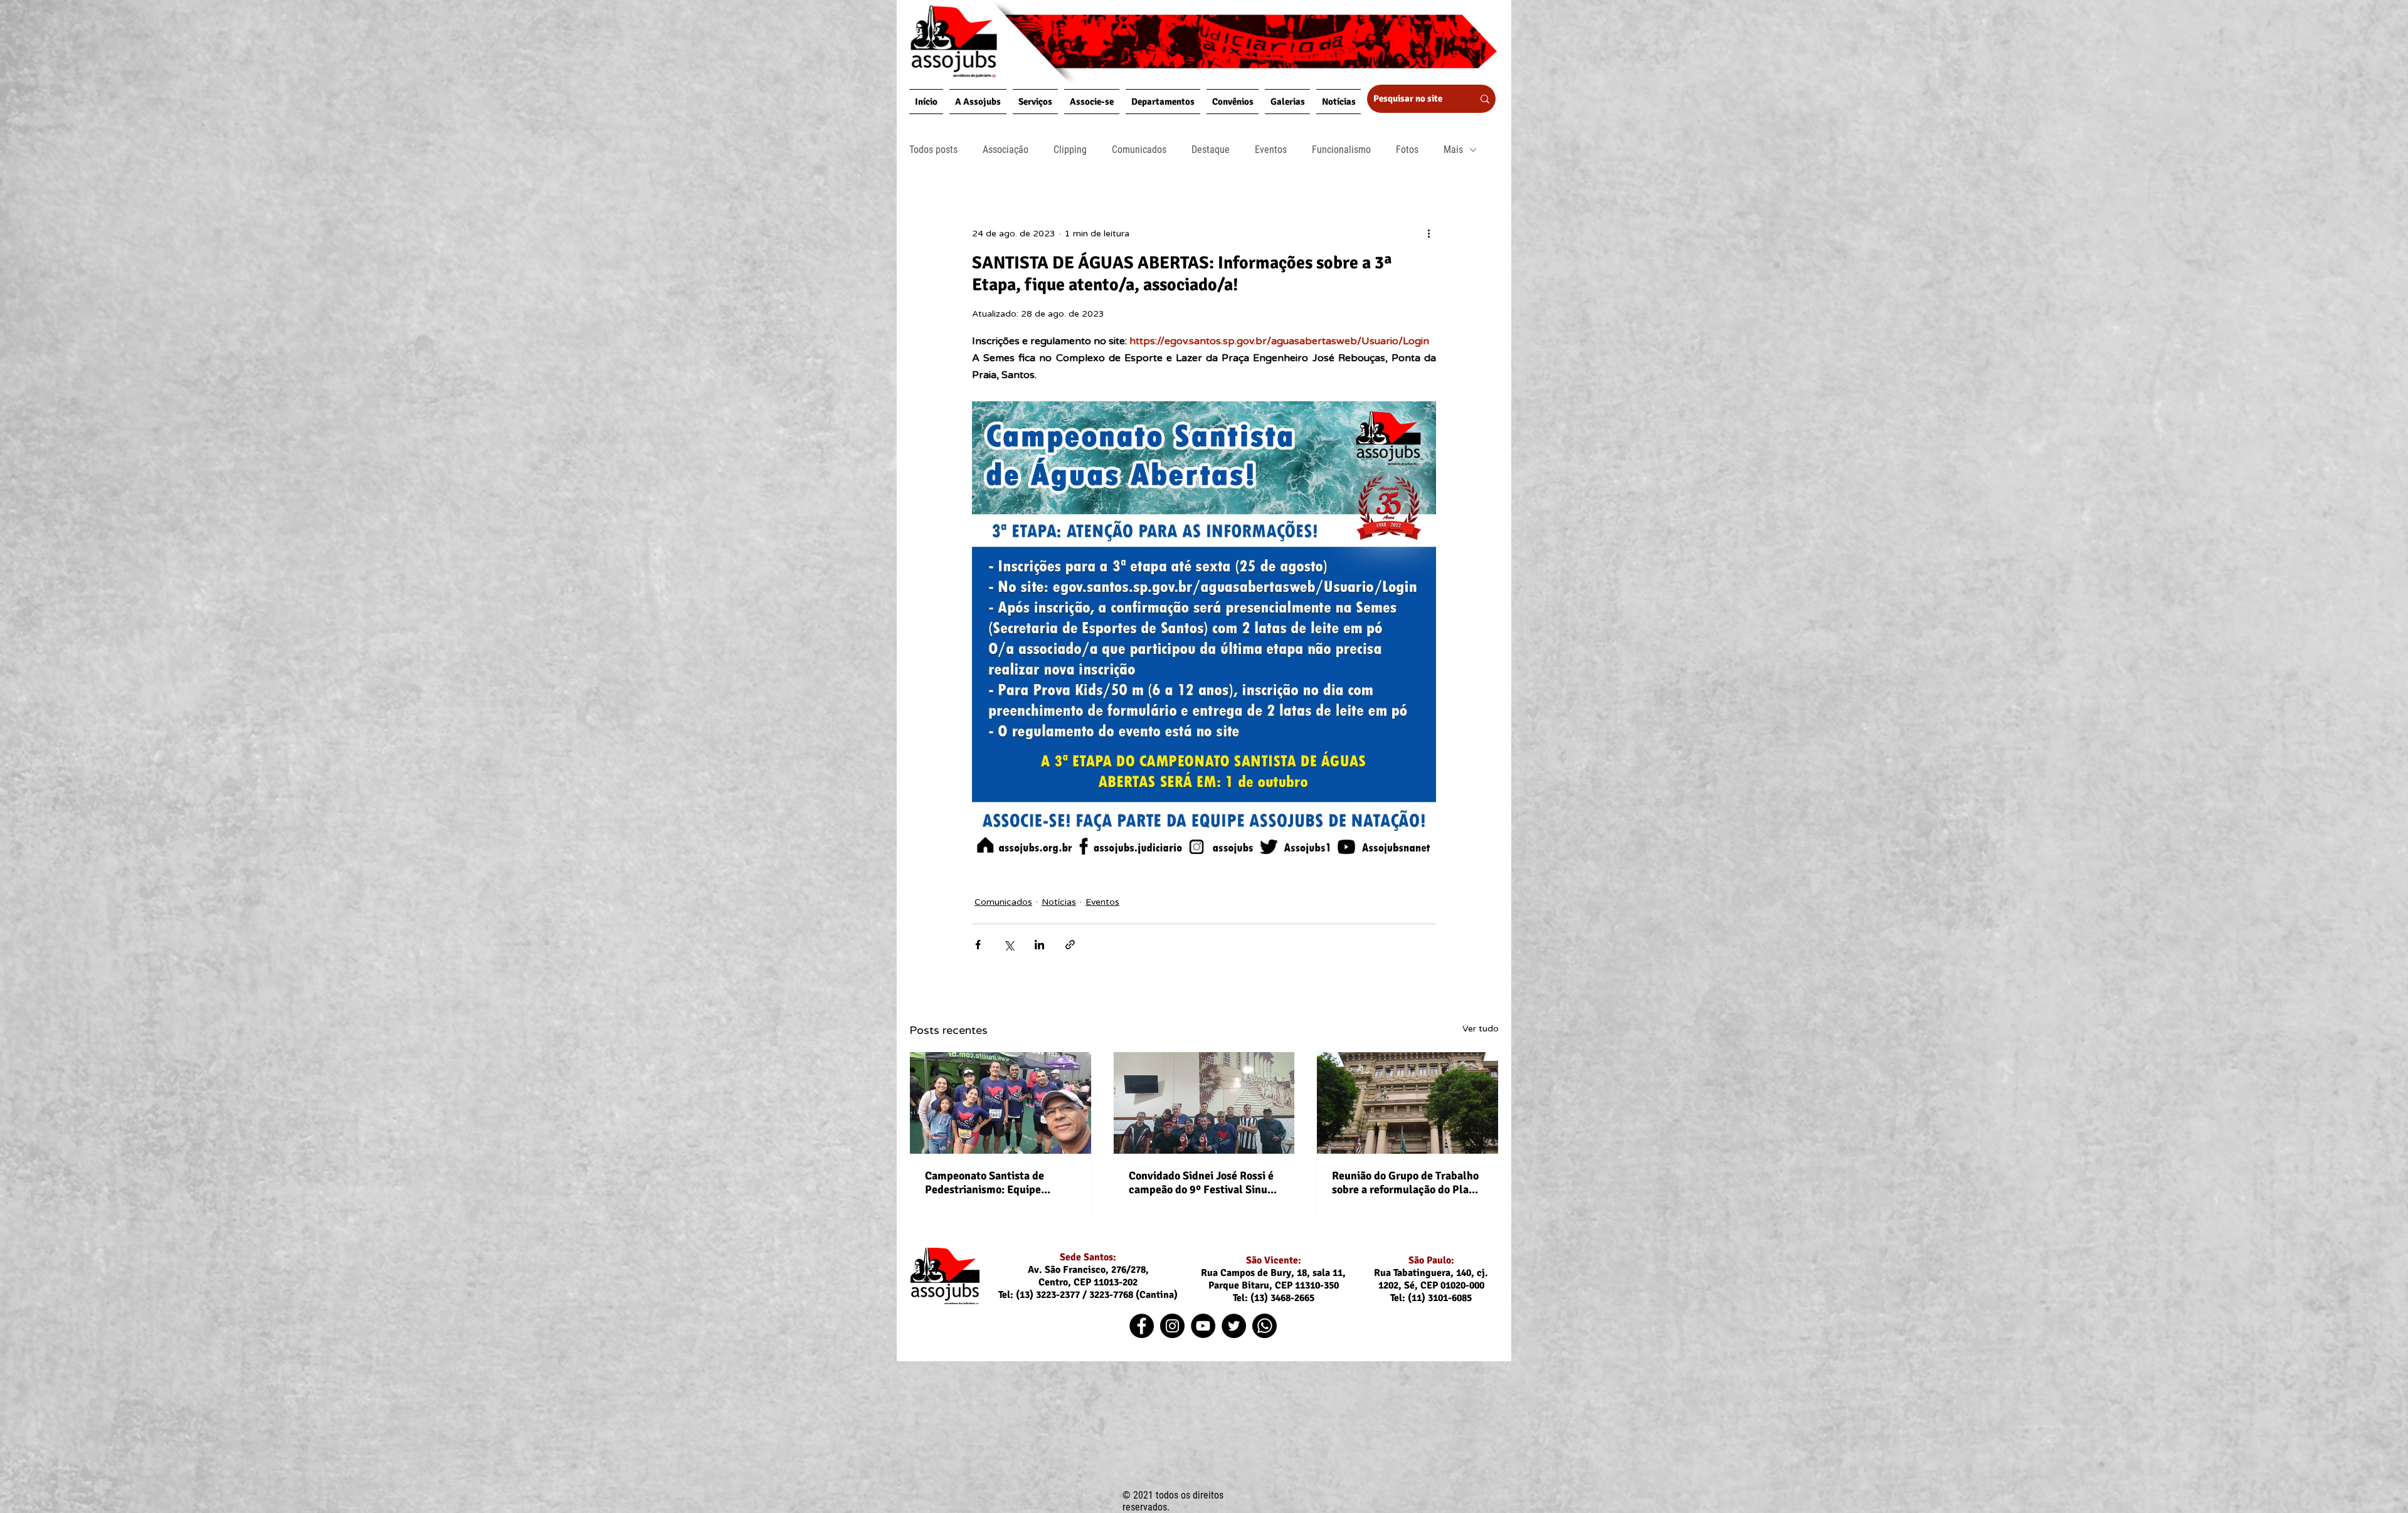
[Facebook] (1142, 1326)
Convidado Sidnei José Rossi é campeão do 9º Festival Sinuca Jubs (1204, 1183)
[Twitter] (1234, 1326)
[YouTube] (1203, 1326)
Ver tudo (1481, 1029)
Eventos (1271, 150)
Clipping (1070, 150)
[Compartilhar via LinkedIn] (1039, 945)
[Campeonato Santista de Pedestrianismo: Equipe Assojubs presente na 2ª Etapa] (1001, 1103)
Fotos (1407, 150)
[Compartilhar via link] (1070, 945)
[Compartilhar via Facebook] (978, 945)
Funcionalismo (1341, 150)
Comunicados (1139, 150)
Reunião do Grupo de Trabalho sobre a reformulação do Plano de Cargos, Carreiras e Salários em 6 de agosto (1407, 1183)
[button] (978, 102)
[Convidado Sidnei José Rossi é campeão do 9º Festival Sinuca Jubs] (1204, 1103)
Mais (1453, 150)
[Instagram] (1172, 1326)
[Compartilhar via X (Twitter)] (1009, 945)
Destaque (1211, 150)
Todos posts (933, 150)
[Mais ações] (1428, 233)
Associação (1006, 150)
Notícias (1059, 902)
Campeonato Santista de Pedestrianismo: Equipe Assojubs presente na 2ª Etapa (999, 1183)
